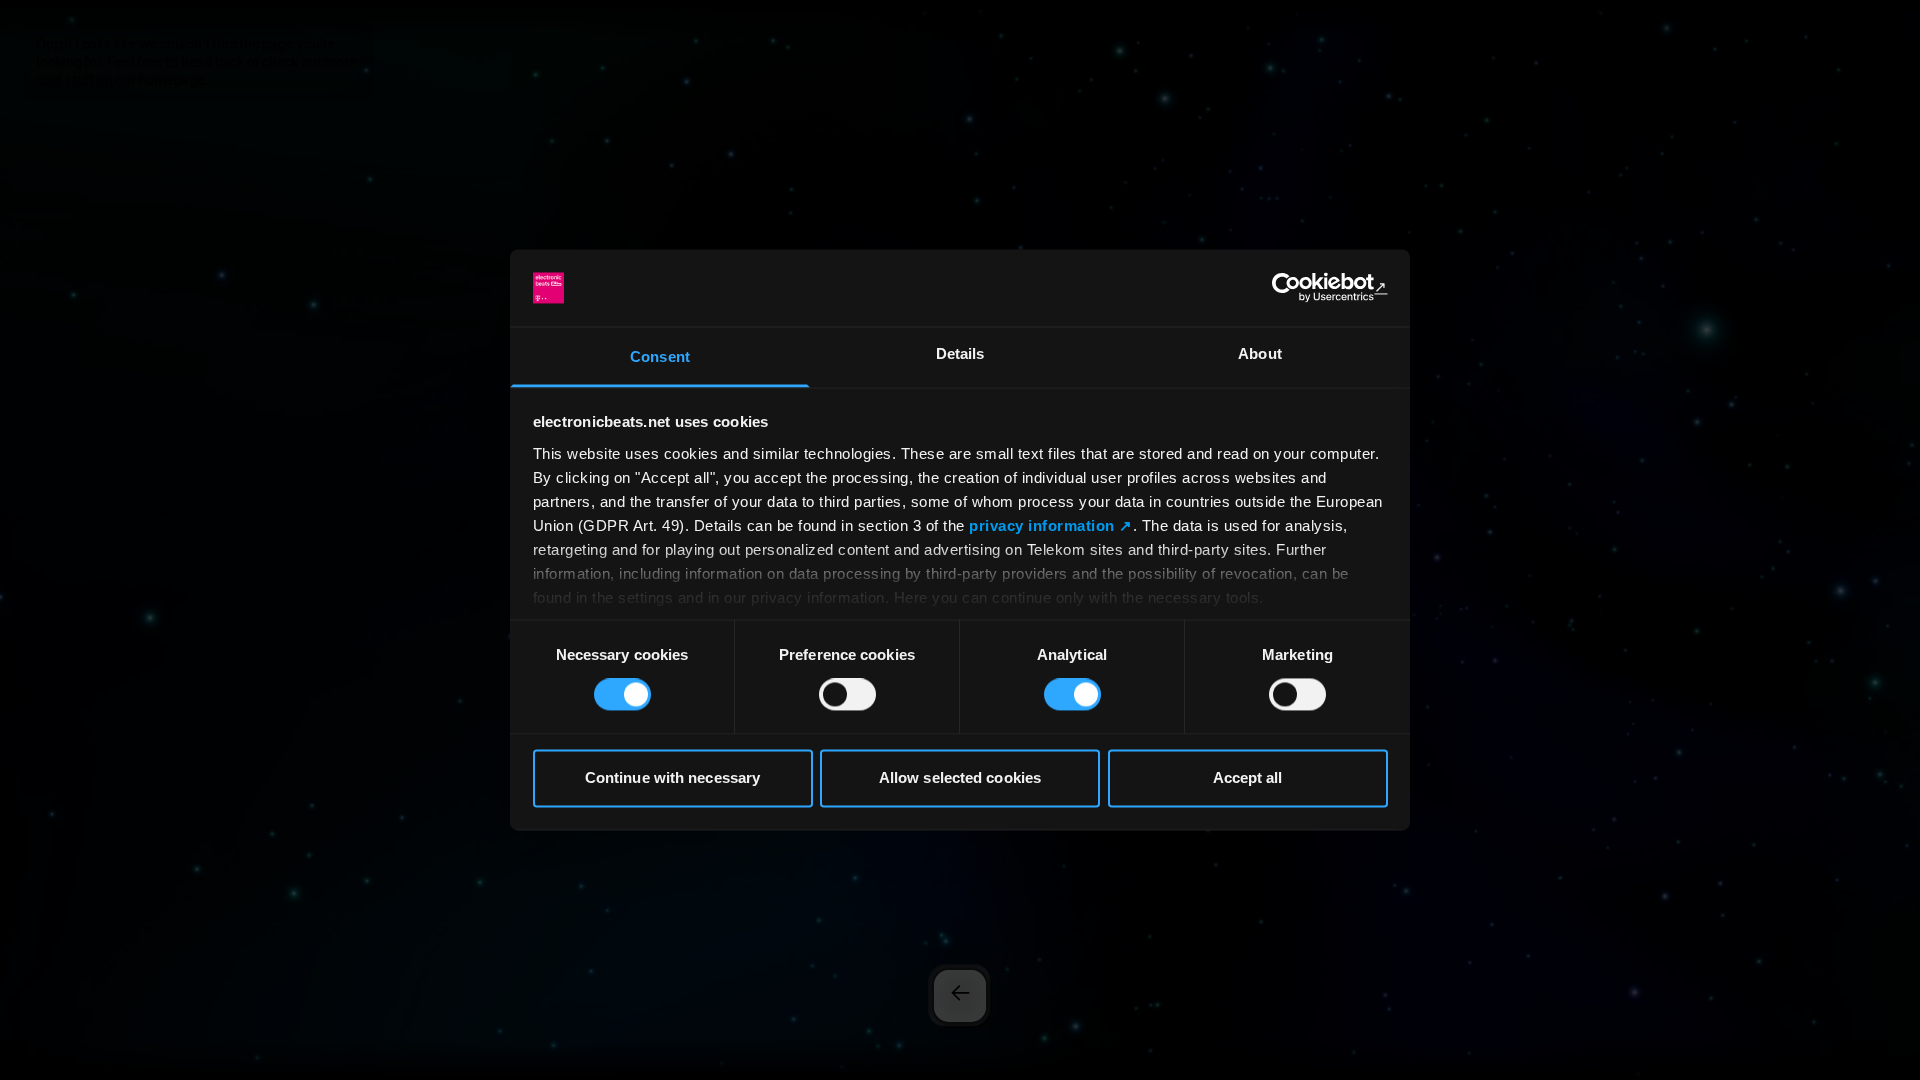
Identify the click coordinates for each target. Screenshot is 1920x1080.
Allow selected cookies (960, 777)
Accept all (1248, 777)
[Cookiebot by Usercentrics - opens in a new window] (1300, 288)
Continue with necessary (672, 777)
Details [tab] (960, 353)
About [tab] (1260, 353)
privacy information (1042, 525)
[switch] (847, 695)
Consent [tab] (660, 356)
